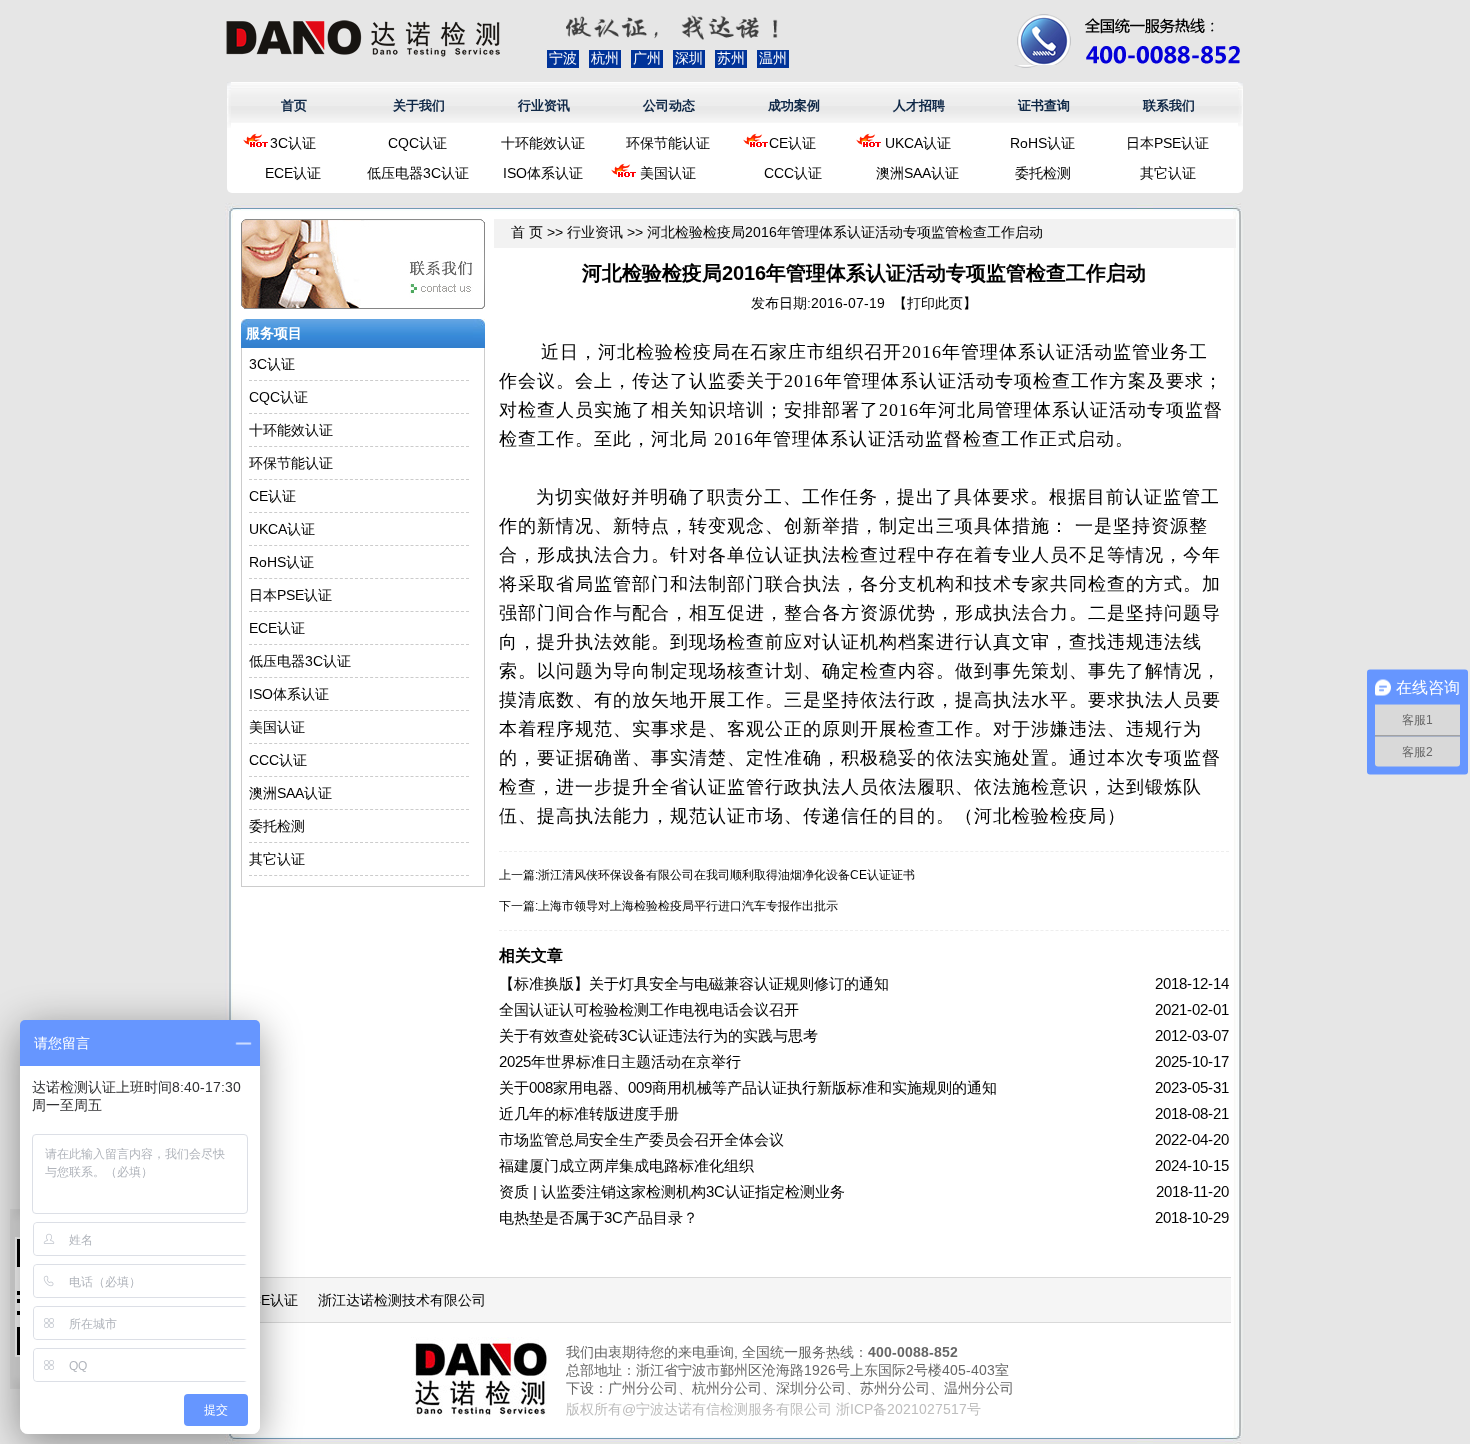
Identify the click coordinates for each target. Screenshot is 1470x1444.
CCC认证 (793, 173)
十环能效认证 (543, 143)
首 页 (527, 232)
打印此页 (935, 303)
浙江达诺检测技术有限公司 (402, 1300)
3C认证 (293, 143)
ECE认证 (293, 173)
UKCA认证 (918, 143)
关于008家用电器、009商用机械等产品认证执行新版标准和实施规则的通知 (748, 1087)
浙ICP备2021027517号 (908, 1409)
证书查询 (1044, 105)
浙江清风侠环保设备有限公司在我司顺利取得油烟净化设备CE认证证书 (726, 875)
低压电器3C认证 (418, 173)
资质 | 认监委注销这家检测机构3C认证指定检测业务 (672, 1191)
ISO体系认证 (543, 173)
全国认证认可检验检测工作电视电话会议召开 (649, 1009)
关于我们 (419, 105)
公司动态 (669, 105)
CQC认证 (417, 143)
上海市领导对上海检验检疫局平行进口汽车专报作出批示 (688, 906)
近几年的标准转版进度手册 (589, 1113)
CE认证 (792, 143)
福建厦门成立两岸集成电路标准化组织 (626, 1165)
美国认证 (668, 173)
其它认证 (1168, 173)
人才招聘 (919, 105)
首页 (294, 105)
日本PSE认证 (1167, 143)
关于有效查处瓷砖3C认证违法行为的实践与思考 (658, 1035)
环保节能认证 (668, 143)
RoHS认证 (1042, 143)
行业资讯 (544, 105)
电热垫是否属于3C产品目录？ (598, 1217)
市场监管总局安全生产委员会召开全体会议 (641, 1139)
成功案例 (794, 105)
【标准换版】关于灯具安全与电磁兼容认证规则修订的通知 (694, 983)
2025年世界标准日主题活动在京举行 (620, 1061)
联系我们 (1169, 105)
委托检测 (1043, 173)
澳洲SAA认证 (917, 173)
